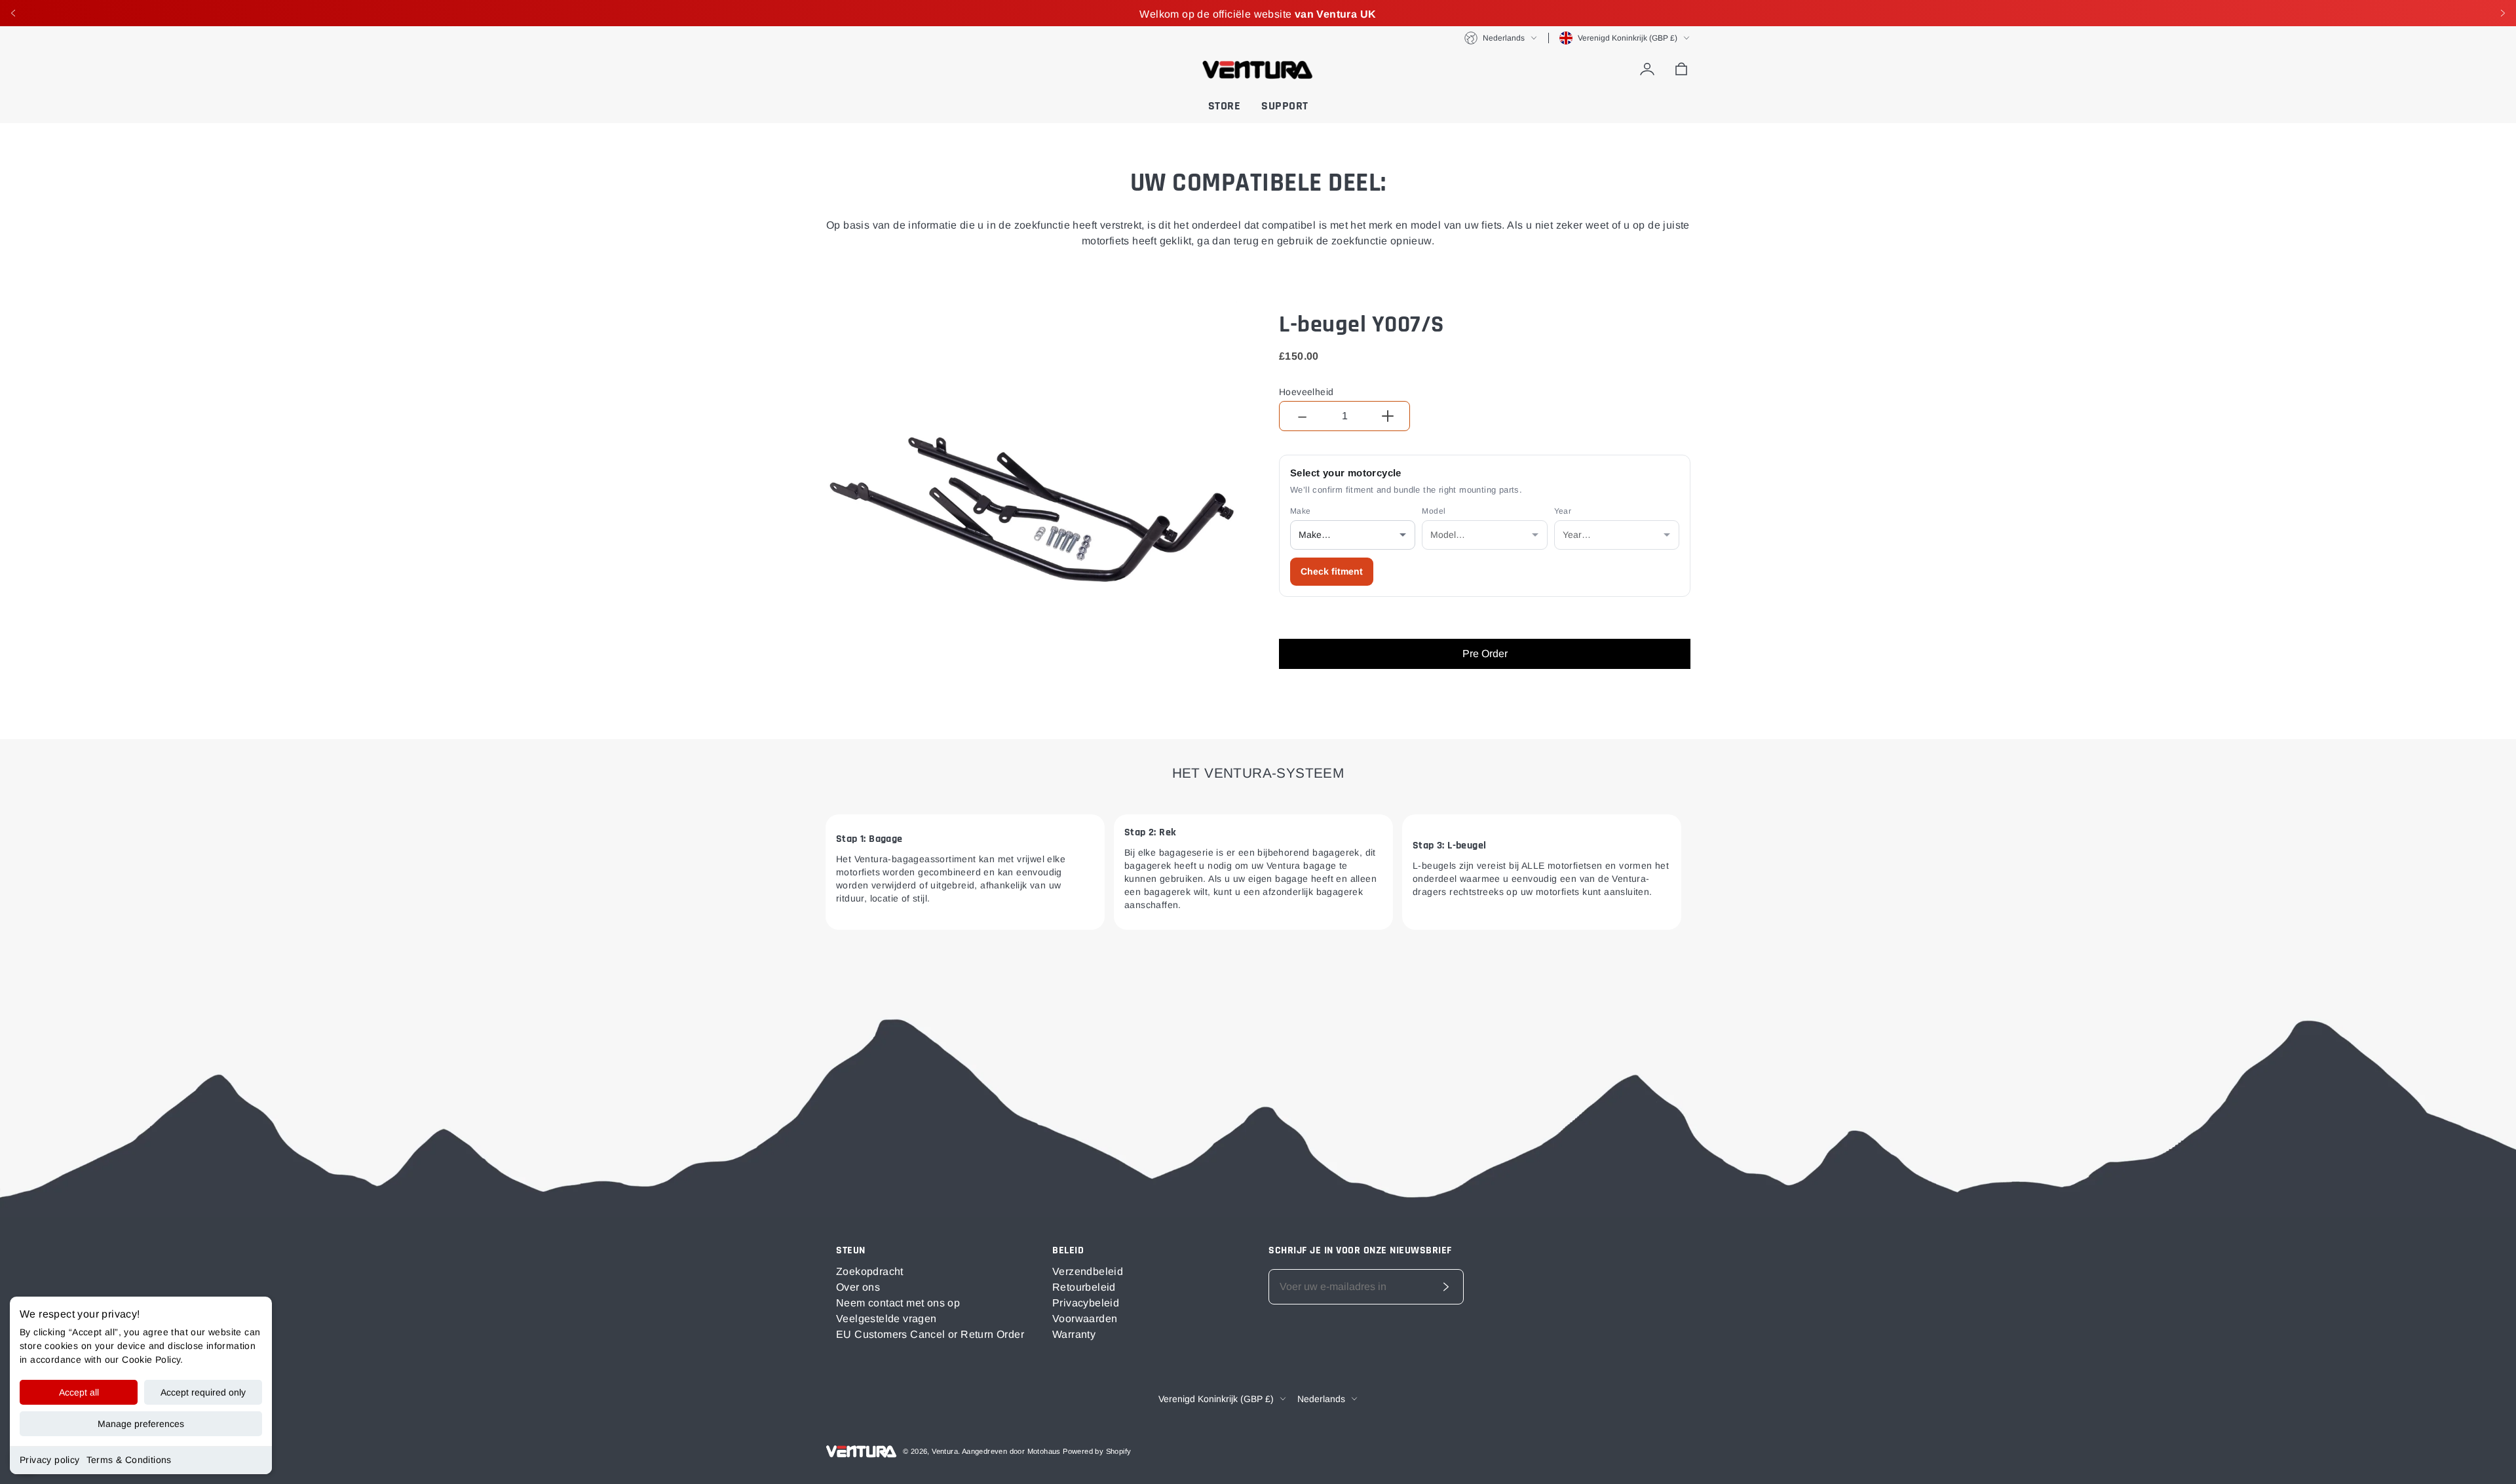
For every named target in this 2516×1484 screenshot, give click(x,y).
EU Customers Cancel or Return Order (930, 1334)
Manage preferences (141, 1424)
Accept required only (203, 1392)
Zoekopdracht (870, 1271)
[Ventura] (1258, 69)
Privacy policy (50, 1460)
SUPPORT (1285, 106)
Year (1563, 511)
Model (1434, 511)
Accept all (79, 1392)
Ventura (945, 1451)
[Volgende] (2503, 13)
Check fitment (1332, 571)
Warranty (1074, 1334)
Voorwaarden (1085, 1319)
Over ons (858, 1287)
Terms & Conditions (129, 1460)
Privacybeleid (1086, 1303)
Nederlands (1504, 38)
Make (1301, 511)
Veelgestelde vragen (886, 1319)
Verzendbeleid (1088, 1271)
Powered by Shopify (1097, 1451)
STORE (1225, 106)
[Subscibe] (1446, 1287)
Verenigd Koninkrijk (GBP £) (1628, 38)
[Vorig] (13, 13)
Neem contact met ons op (898, 1303)
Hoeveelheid (1306, 392)
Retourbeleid (1084, 1287)
